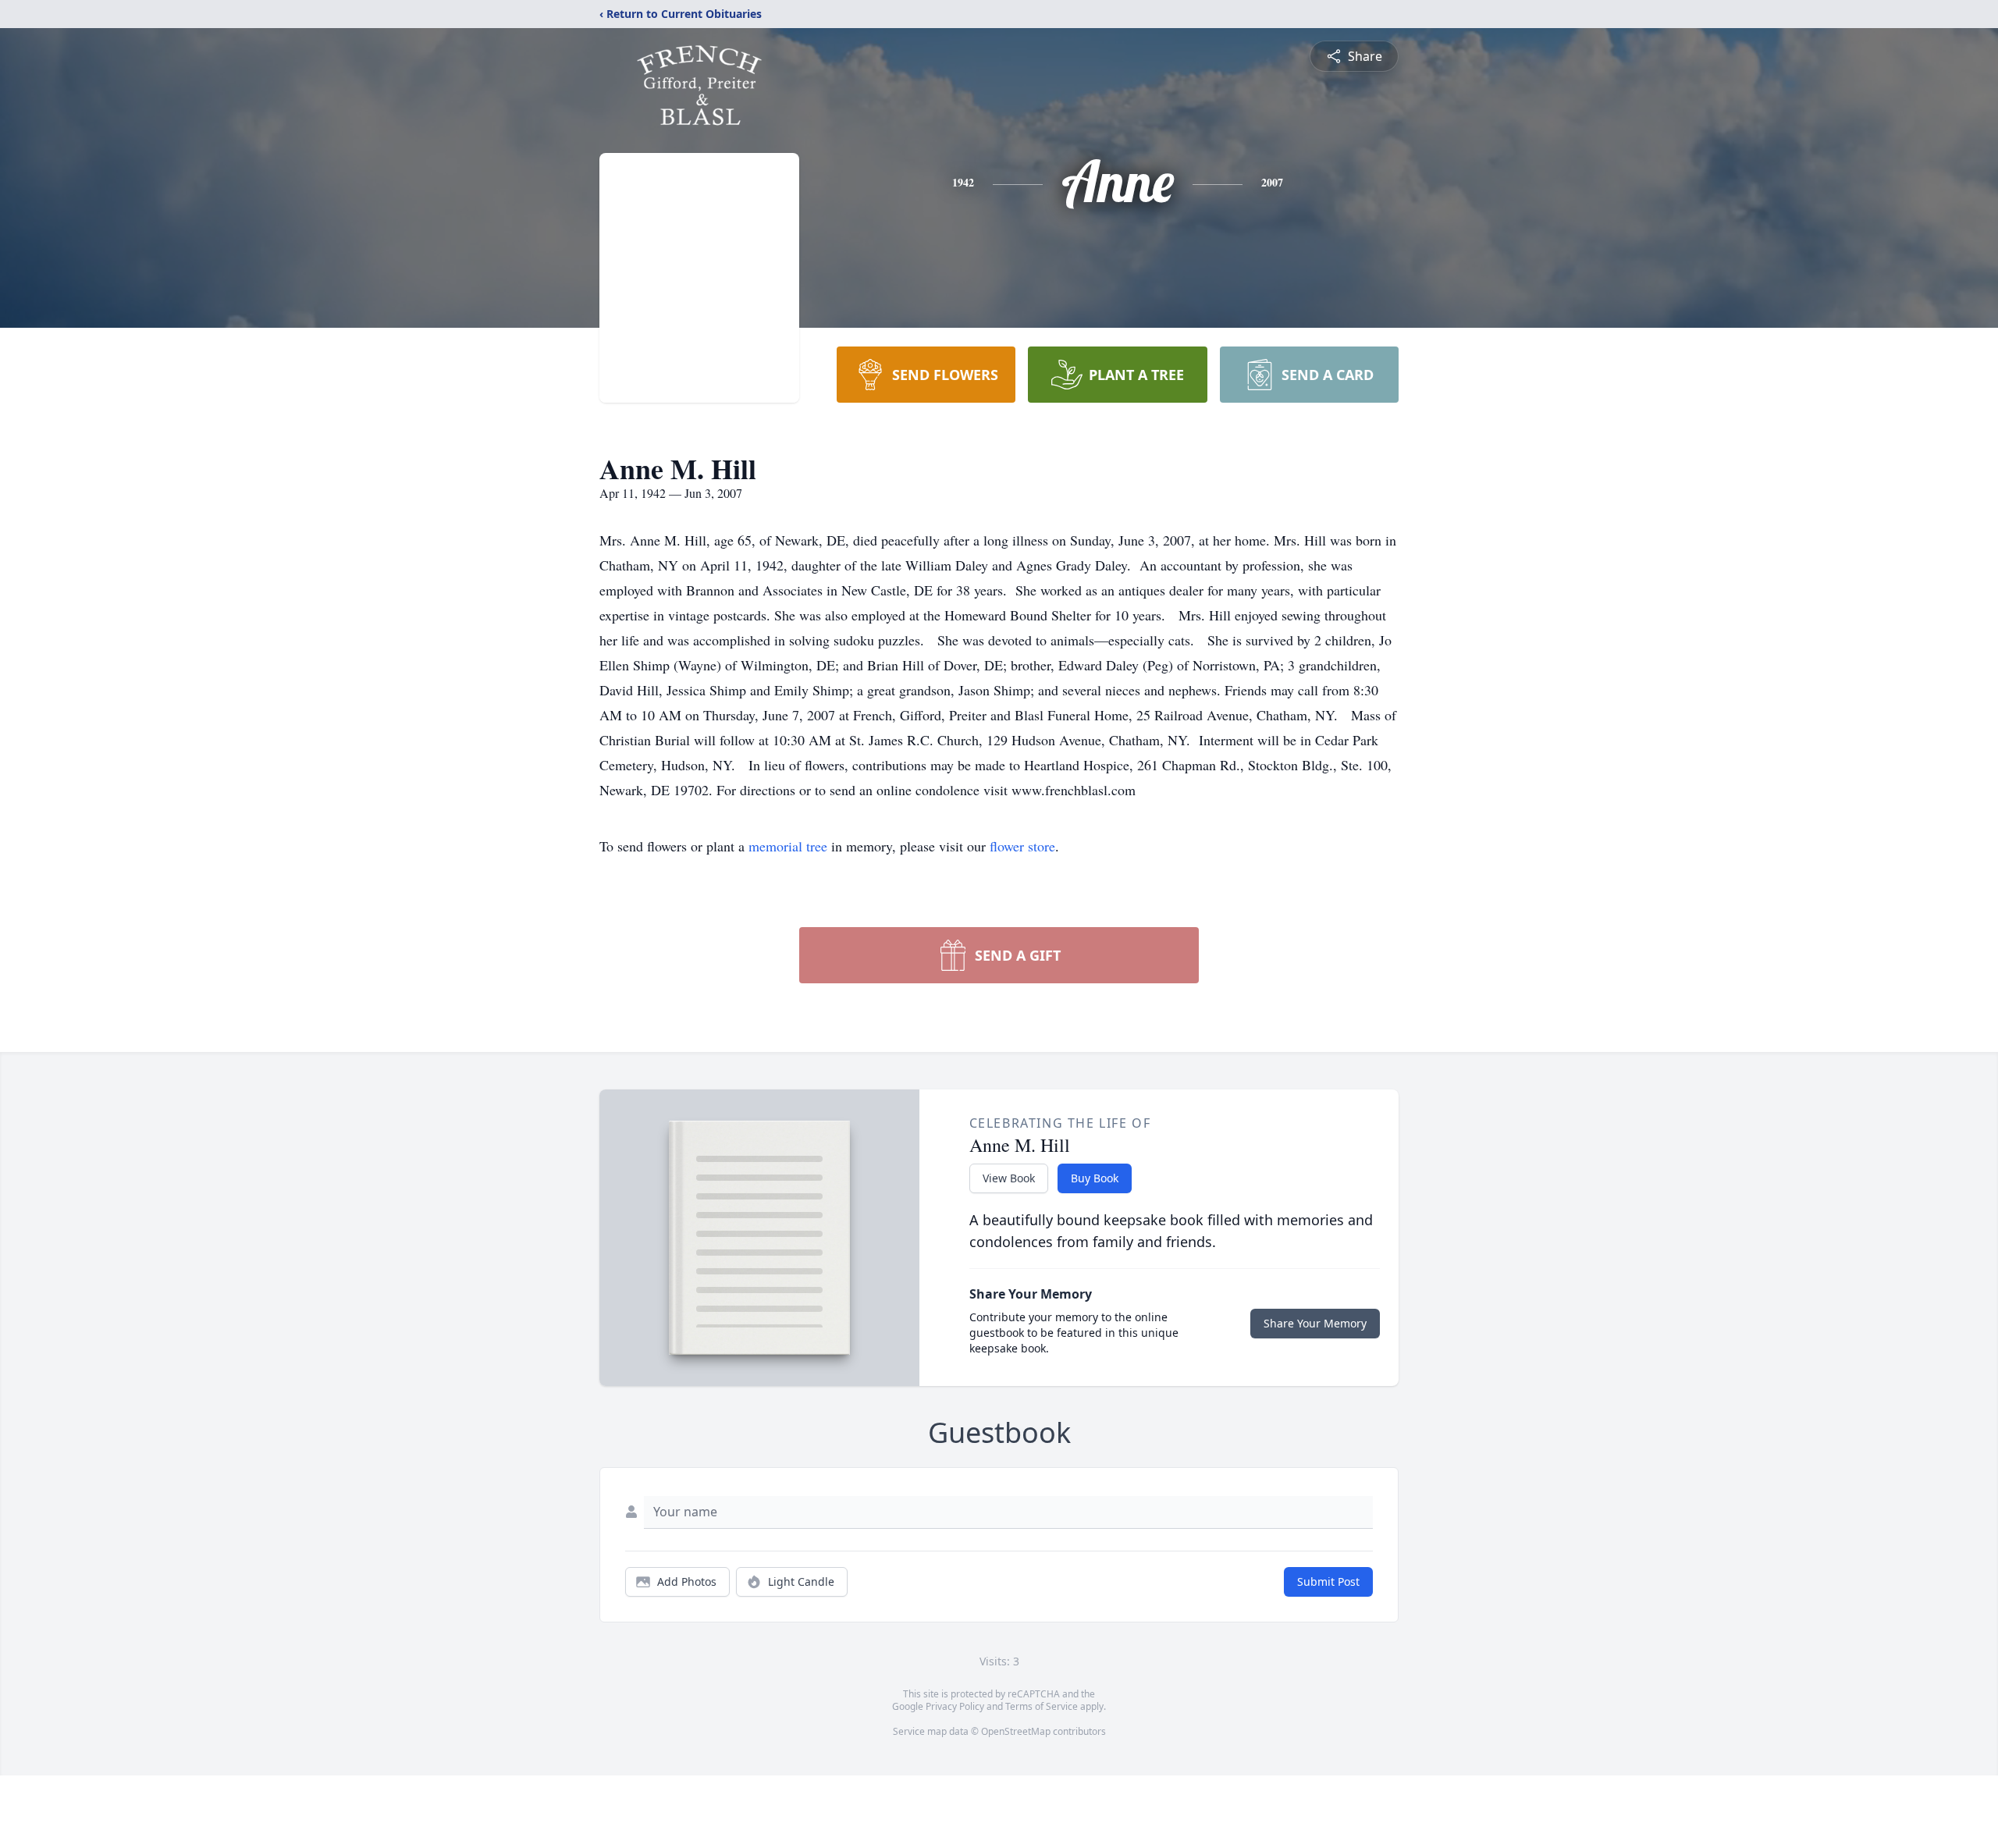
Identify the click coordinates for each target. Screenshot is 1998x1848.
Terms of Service (1042, 1706)
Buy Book (1095, 1178)
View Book (1009, 1178)
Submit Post (1328, 1581)
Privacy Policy (955, 1706)
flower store (1022, 846)
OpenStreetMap (1016, 1731)
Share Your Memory (1315, 1323)
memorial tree (788, 846)
